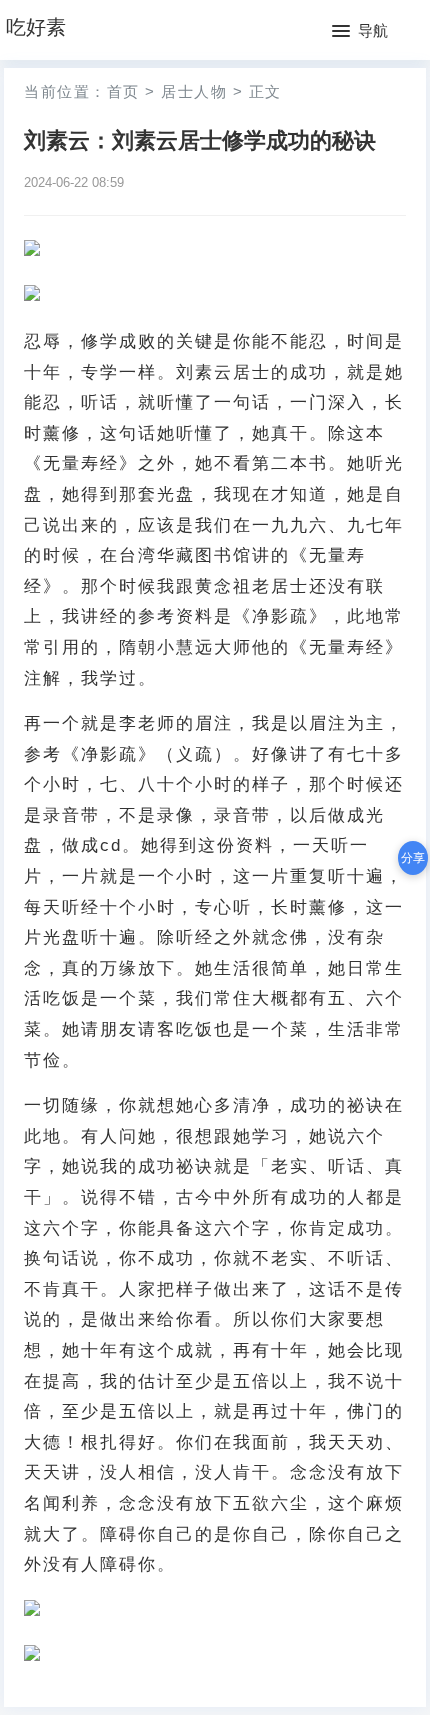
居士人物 (194, 91)
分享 (413, 858)
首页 (123, 91)
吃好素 (36, 27)
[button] (360, 32)
